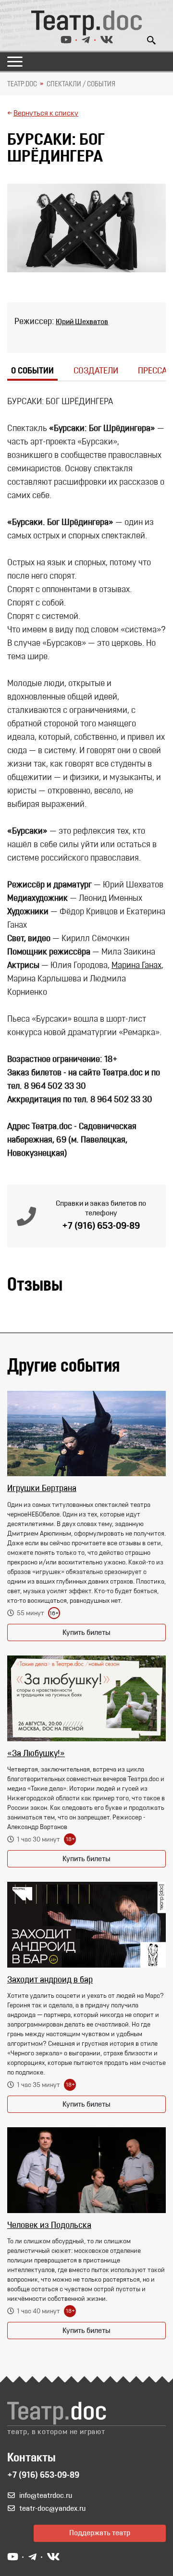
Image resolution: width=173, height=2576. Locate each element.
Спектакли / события (81, 84)
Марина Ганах (136, 966)
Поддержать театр (100, 2533)
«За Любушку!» (36, 1754)
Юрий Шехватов (82, 322)
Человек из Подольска (49, 2226)
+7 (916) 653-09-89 (101, 1226)
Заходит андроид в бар (50, 1981)
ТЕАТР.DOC (22, 84)
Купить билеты (86, 1633)
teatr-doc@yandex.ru (52, 2509)
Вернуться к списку (46, 114)
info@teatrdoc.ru (46, 2496)
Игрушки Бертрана (42, 1489)
